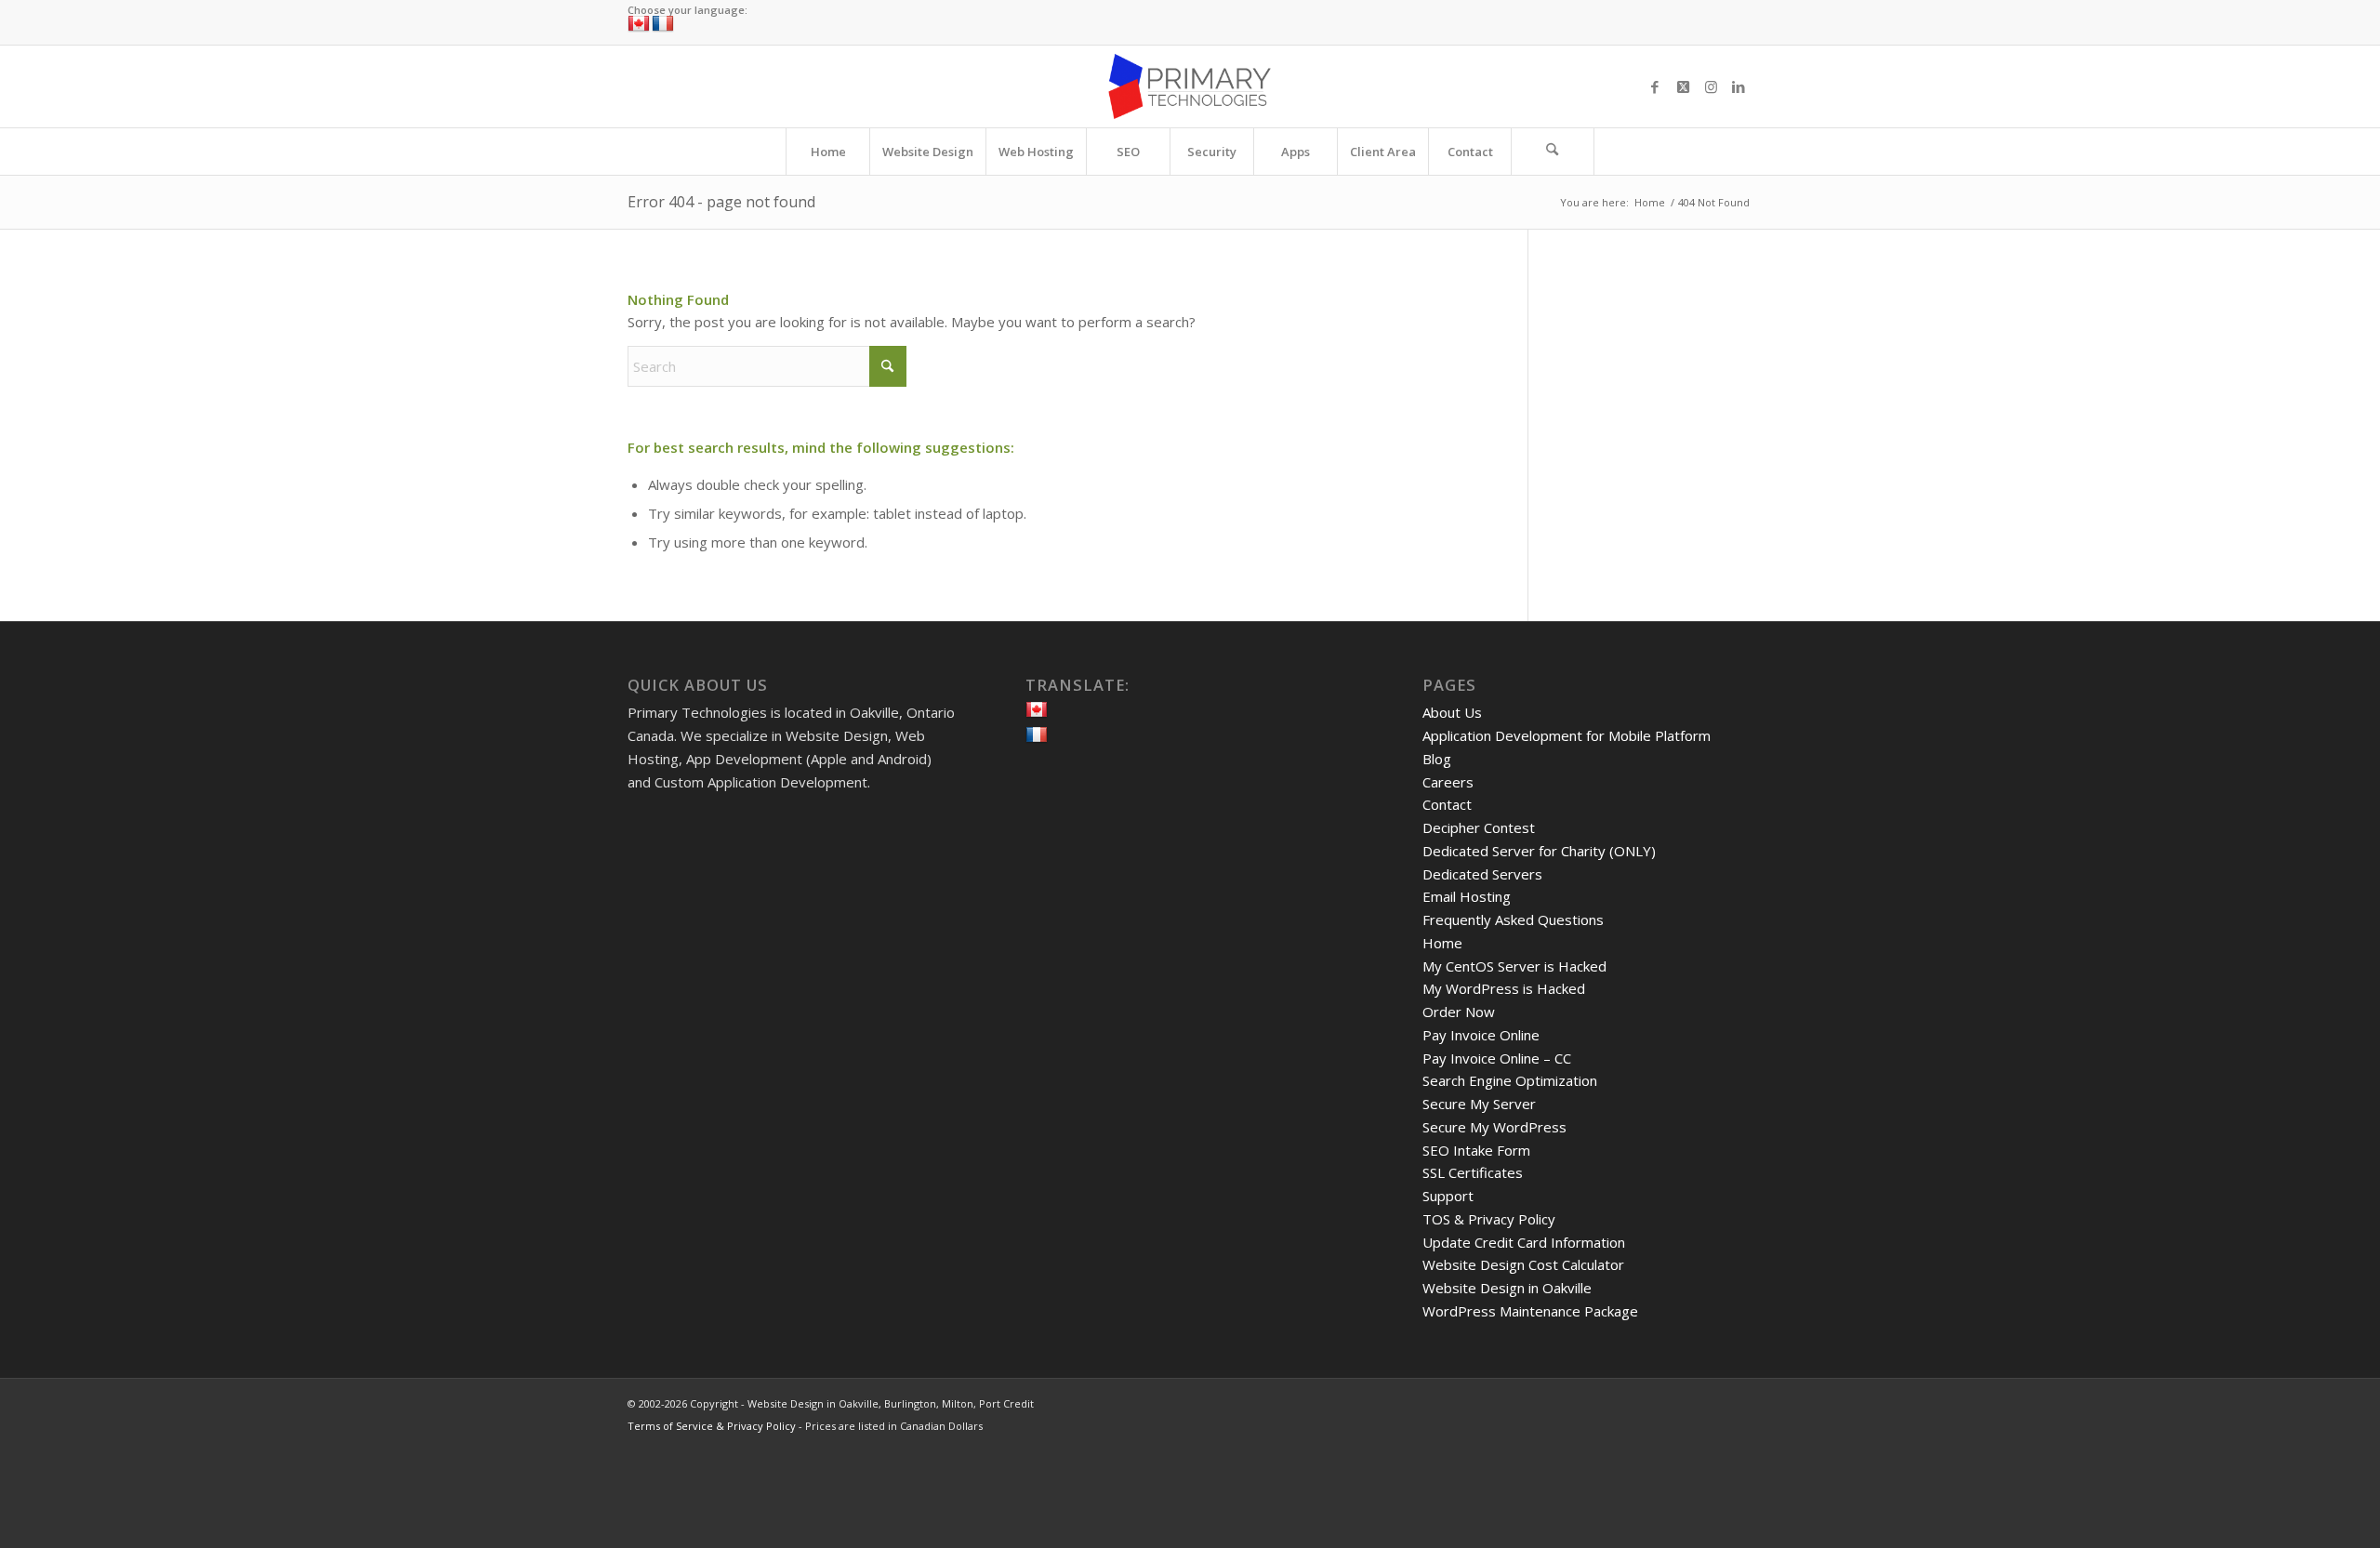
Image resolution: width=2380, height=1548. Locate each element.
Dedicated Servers (1482, 874)
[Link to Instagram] (1711, 86)
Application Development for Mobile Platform (1567, 735)
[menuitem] (827, 152)
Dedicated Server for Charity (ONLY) (1539, 851)
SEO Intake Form (1476, 1150)
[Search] (1553, 152)
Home (1442, 943)
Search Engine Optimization (1510, 1080)
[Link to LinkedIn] (1739, 86)
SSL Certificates (1473, 1172)
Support (1448, 1196)
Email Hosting (1467, 896)
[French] (663, 24)
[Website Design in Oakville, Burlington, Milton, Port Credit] (1190, 86)
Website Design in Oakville (1507, 1288)
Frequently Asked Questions (1513, 920)
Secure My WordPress (1494, 1127)
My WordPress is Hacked (1504, 988)
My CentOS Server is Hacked (1514, 966)
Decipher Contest (1479, 827)
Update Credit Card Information (1524, 1242)
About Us (1452, 712)
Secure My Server (1479, 1104)
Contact (1447, 804)
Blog (1437, 759)
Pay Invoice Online (1481, 1035)
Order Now (1459, 1012)
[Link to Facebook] (1655, 86)
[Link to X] (1683, 86)
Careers (1448, 782)
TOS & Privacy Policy (1489, 1219)
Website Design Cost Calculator (1523, 1264)
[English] (639, 24)
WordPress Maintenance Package (1530, 1311)
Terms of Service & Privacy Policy (712, 1426)
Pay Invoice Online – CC (1497, 1058)
